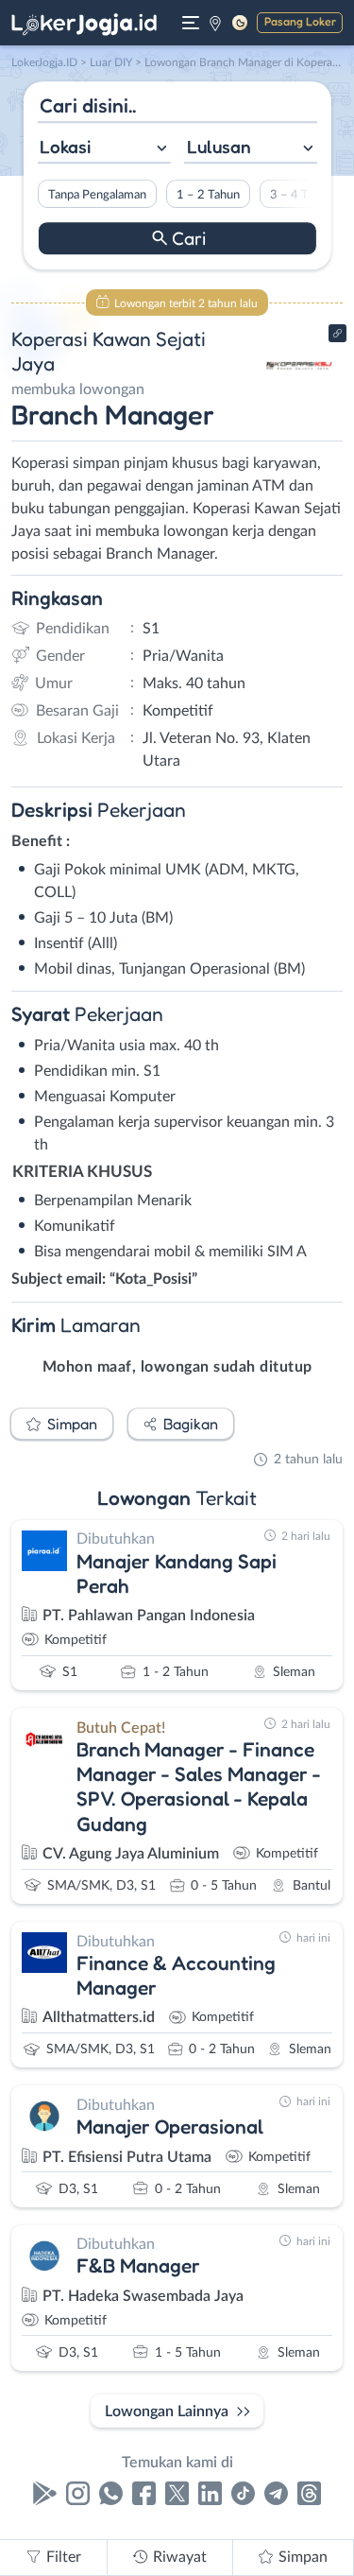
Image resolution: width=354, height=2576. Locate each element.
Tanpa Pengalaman (96, 195)
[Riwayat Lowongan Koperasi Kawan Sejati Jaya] (300, 399)
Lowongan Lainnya (167, 2412)
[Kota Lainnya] (215, 23)
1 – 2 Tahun (207, 195)
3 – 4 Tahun (301, 195)
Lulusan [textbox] (219, 147)
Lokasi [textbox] (65, 147)
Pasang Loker (300, 21)
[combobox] (103, 149)
